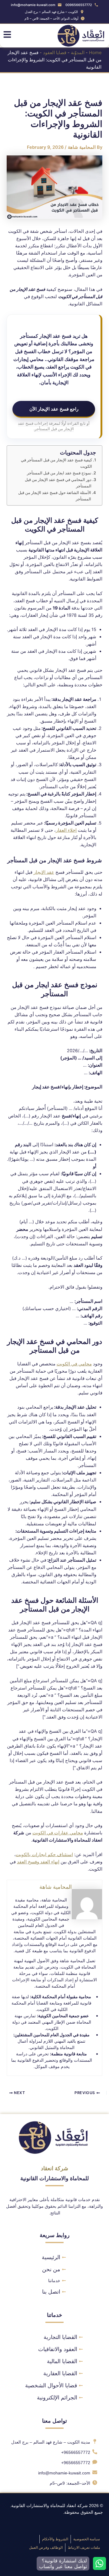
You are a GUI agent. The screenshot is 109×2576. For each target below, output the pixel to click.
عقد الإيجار (44, 872)
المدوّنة (78, 53)
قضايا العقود (55, 53)
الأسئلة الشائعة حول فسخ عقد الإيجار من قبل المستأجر (55, 496)
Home (95, 53)
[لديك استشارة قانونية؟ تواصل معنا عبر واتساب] (99, 2563)
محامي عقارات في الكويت (58, 1833)
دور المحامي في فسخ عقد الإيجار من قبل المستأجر (58, 483)
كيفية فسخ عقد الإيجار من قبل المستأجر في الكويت (56, 463)
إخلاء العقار (66, 830)
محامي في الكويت (74, 1364)
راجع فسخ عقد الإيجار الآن (54, 409)
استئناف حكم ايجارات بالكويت (44, 1855)
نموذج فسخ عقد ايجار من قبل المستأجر (59, 473)
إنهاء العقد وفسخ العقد (38, 1862)
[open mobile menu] (7, 34)
